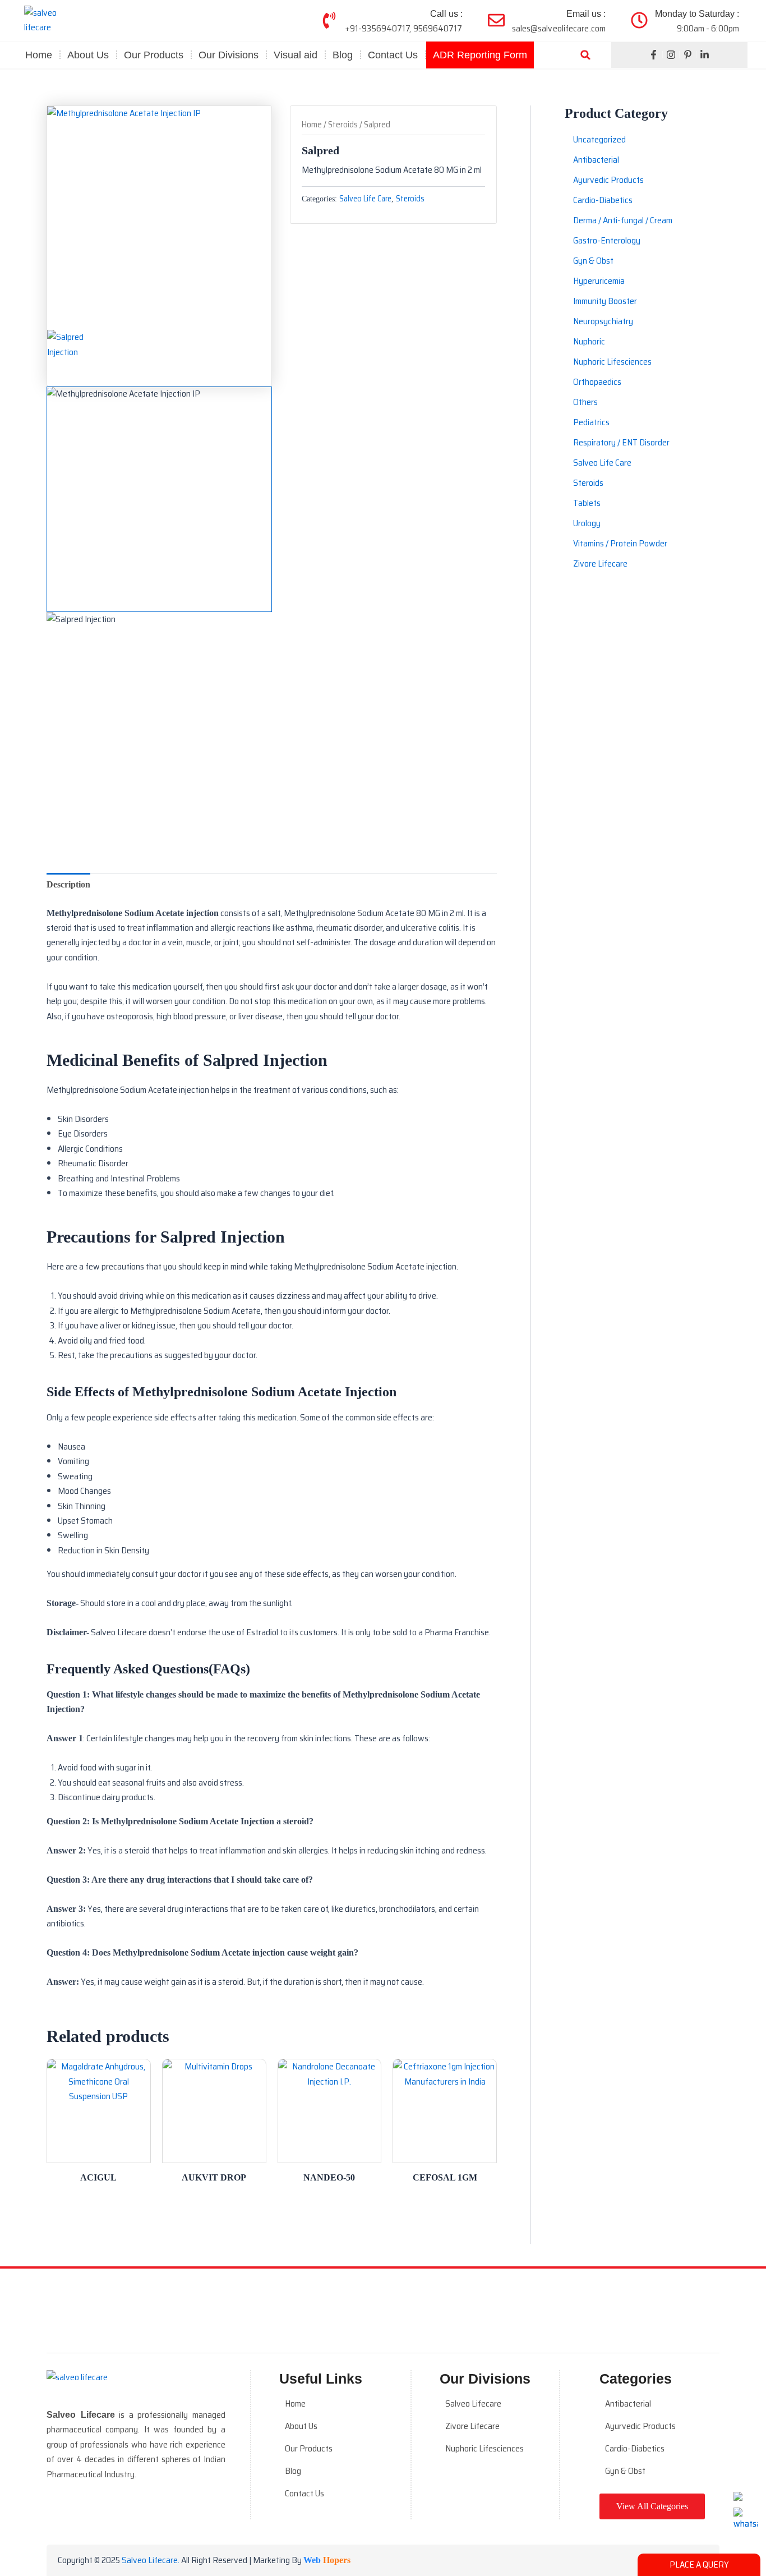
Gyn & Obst (625, 2471)
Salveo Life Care (365, 199)
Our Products (309, 2448)
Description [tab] (68, 884)
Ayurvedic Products (640, 2426)
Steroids (343, 124)
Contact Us (393, 55)
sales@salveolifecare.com (559, 28)
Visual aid (296, 55)
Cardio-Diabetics (635, 2448)
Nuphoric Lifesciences (484, 2448)
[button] (585, 55)
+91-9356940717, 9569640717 (404, 28)
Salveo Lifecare (473, 2404)
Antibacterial (628, 2404)
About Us (88, 55)
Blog (343, 55)
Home (39, 55)
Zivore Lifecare (472, 2426)
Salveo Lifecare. (151, 2560)
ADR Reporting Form (480, 55)
